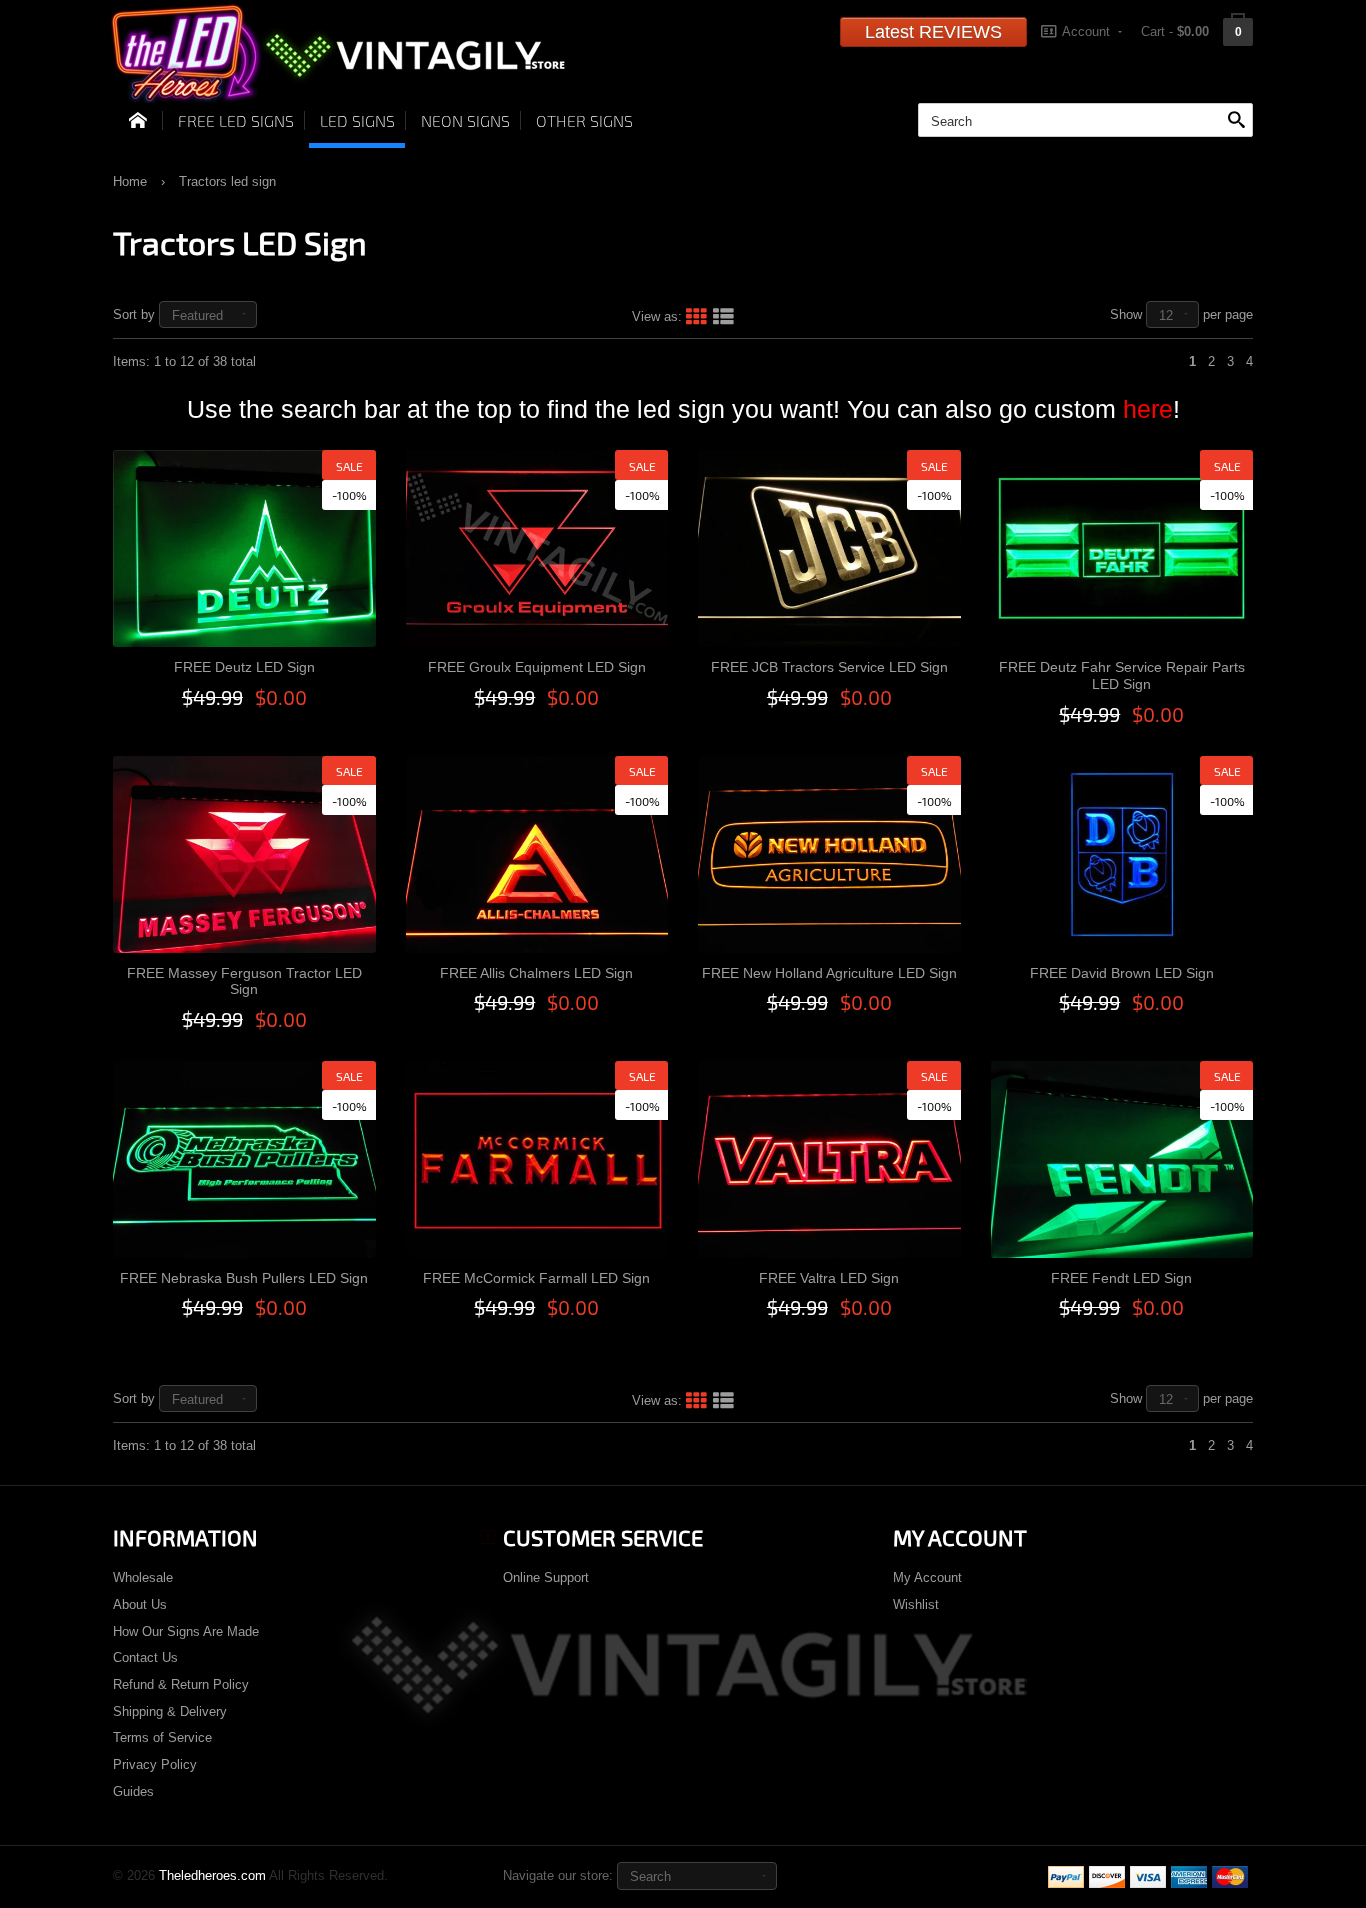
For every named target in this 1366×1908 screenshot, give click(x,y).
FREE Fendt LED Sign (1121, 1278)
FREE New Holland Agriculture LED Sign (829, 973)
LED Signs (357, 120)
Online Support (546, 1577)
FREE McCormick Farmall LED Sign (536, 1278)
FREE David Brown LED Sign (1122, 973)
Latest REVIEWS (933, 32)
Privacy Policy (155, 1764)
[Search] (1236, 121)
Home (130, 181)
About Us (140, 1604)
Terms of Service (162, 1737)
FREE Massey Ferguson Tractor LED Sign (244, 981)
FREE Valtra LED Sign (829, 1278)
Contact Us (145, 1657)
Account (1086, 31)
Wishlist (916, 1604)
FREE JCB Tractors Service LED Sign (829, 667)
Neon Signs (465, 120)
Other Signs (584, 120)
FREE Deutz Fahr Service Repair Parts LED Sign (1122, 675)
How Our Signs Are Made (186, 1631)
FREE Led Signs (236, 120)
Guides (133, 1791)
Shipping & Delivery (170, 1711)
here (1148, 409)
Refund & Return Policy (181, 1684)
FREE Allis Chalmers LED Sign (536, 973)
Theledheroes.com (212, 1875)
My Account (927, 1577)
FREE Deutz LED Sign (244, 667)
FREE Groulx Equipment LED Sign (537, 667)
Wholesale (143, 1577)
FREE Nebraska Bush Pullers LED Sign (244, 1278)
